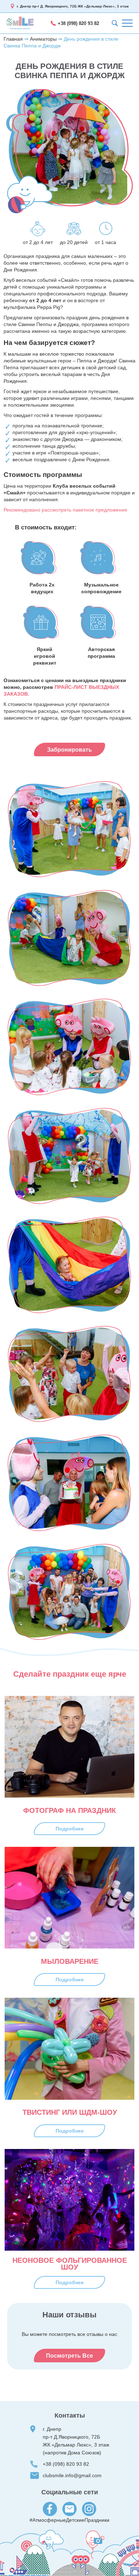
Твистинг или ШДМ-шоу (70, 2112)
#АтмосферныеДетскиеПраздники (69, 2520)
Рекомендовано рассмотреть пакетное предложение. (66, 510)
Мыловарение (70, 1962)
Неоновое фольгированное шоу (70, 2264)
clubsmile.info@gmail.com (72, 2475)
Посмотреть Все (69, 2356)
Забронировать (69, 750)
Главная (13, 39)
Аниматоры (43, 39)
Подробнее (70, 1829)
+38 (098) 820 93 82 (78, 23)
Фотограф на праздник (69, 1811)
